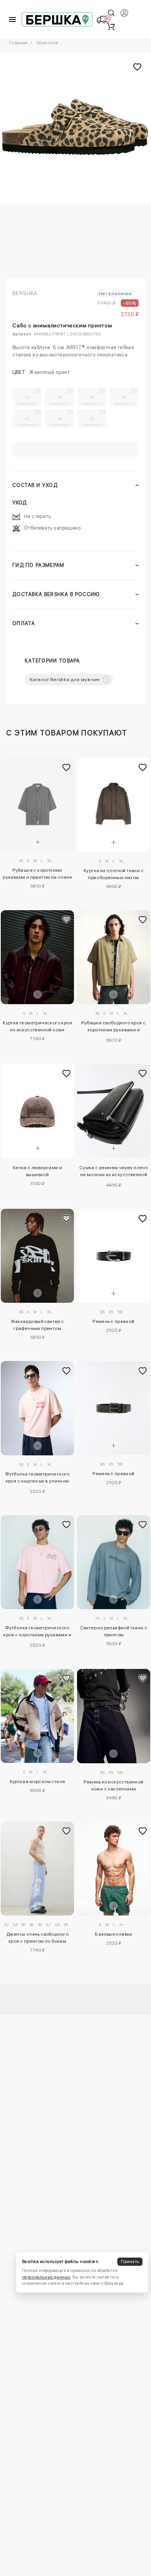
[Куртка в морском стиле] (37, 1716)
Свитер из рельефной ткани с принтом (114, 1631)
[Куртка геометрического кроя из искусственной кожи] (37, 957)
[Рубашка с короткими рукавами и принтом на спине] (37, 805)
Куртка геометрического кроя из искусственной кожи (37, 1026)
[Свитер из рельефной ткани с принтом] (114, 1562)
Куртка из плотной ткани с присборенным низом (114, 874)
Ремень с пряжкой (113, 1321)
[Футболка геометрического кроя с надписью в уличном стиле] (37, 1408)
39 (28, 400)
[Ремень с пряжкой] (114, 1256)
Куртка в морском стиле (38, 1782)
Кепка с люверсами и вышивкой (38, 1171)
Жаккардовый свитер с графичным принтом (38, 1325)
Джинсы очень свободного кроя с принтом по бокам (37, 1938)
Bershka (25, 293)
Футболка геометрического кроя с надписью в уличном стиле (37, 1479)
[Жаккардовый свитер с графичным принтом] (37, 1256)
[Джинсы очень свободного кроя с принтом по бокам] (37, 1869)
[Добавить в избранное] (66, 767)
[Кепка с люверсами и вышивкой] (37, 1111)
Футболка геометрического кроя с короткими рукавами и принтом (37, 1632)
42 (124, 400)
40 (60, 400)
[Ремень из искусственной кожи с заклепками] (114, 1716)
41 (92, 400)
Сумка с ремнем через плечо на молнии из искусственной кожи (114, 1172)
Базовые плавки (114, 1934)
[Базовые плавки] (114, 1869)
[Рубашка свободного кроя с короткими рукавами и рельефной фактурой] (114, 957)
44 (60, 421)
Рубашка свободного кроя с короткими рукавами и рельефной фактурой (113, 1027)
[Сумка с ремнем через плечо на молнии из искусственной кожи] (114, 1111)
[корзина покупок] (111, 26)
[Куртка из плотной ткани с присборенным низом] (114, 805)
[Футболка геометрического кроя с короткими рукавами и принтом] (37, 1562)
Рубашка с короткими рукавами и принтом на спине (37, 874)
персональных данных (46, 2277)
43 (28, 421)
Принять (130, 2262)
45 (92, 421)
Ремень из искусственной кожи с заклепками (113, 1785)
